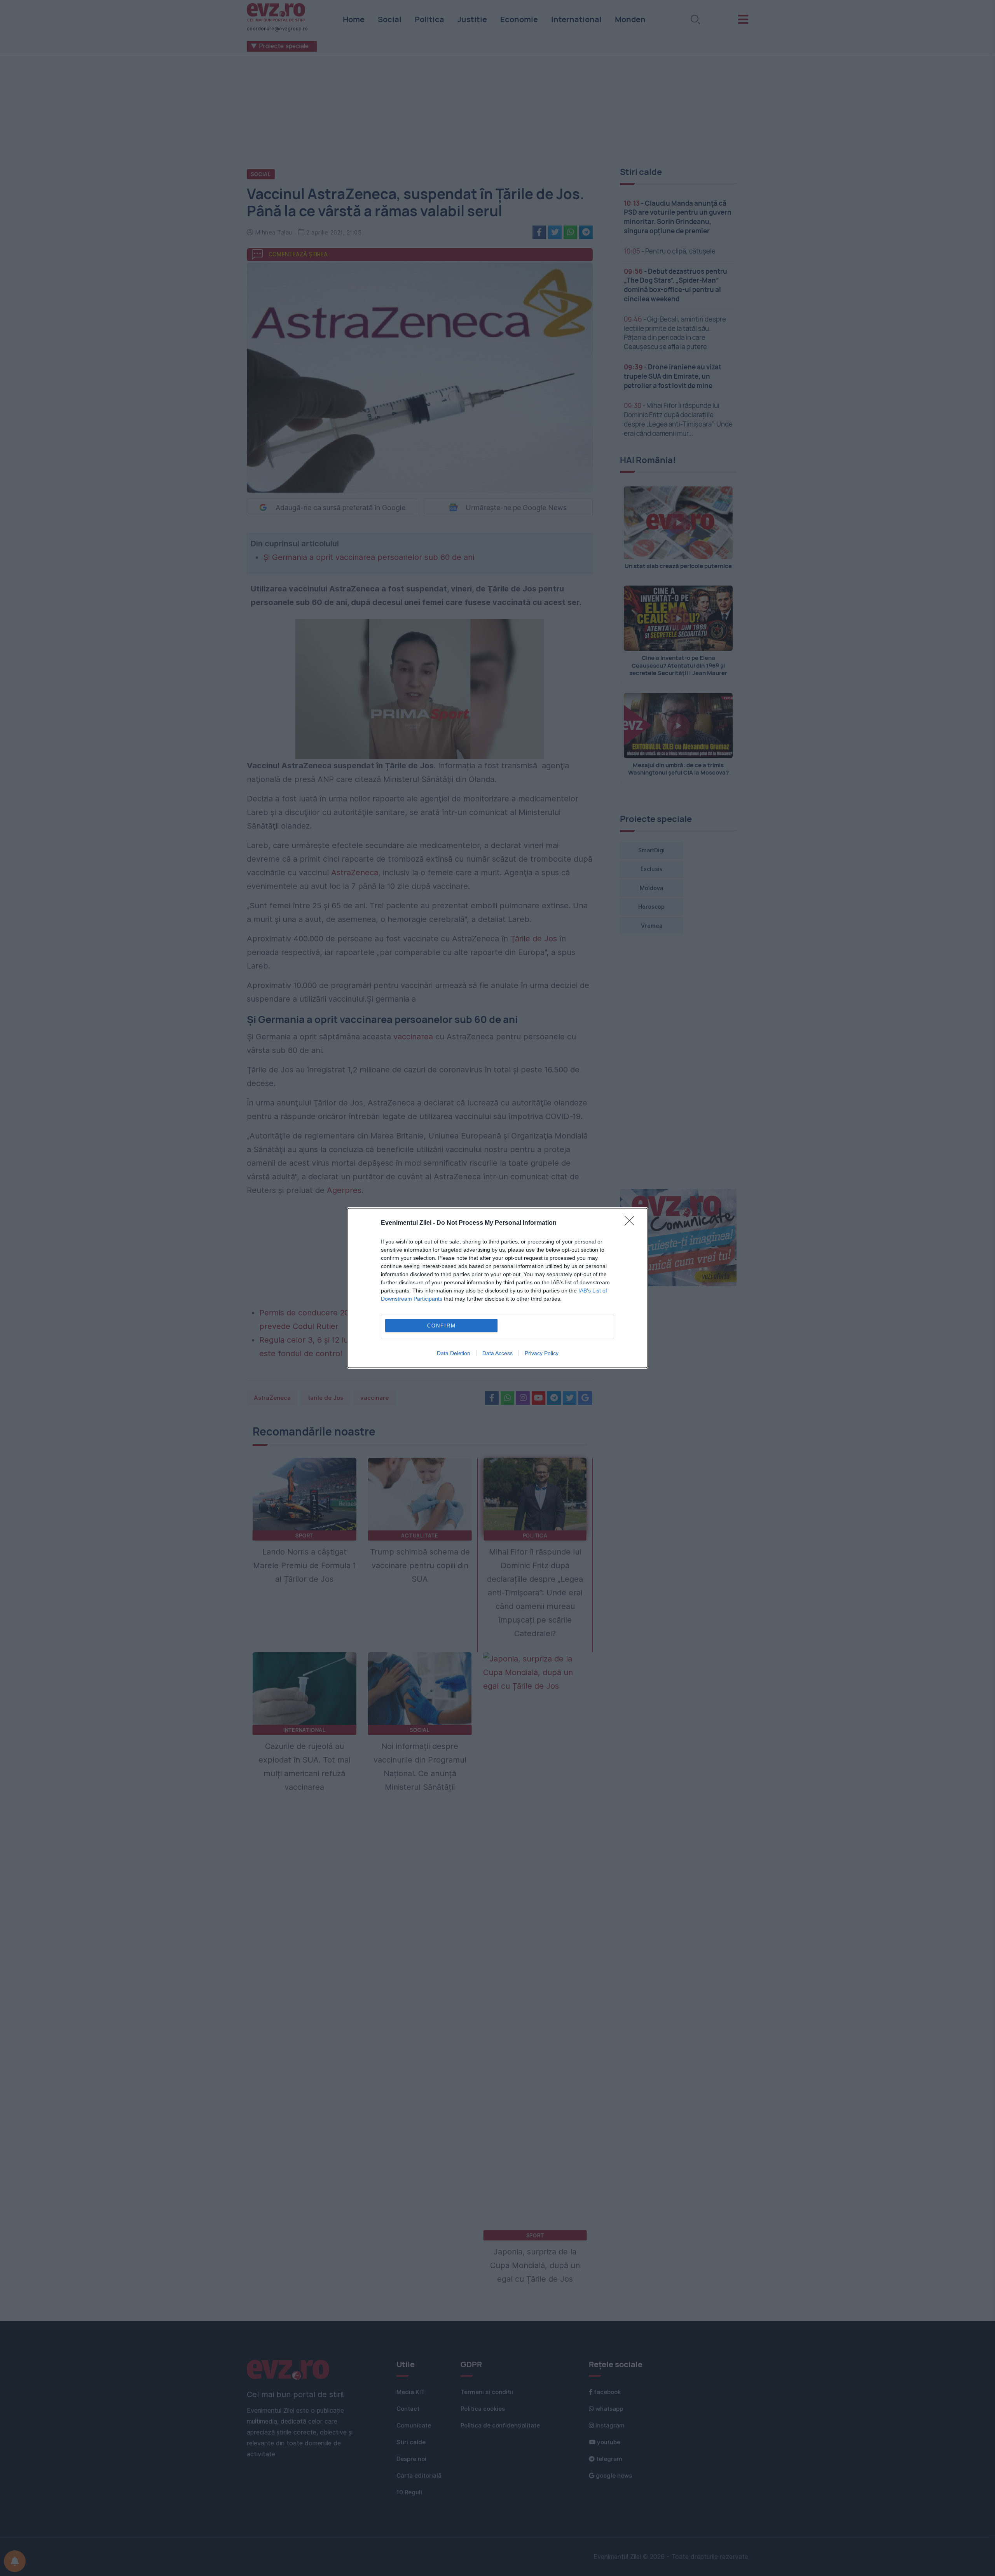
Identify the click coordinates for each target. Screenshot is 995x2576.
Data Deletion (454, 1353)
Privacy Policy (542, 1353)
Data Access (497, 1353)
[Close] (632, 1223)
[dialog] (497, 1288)
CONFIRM (442, 1326)
